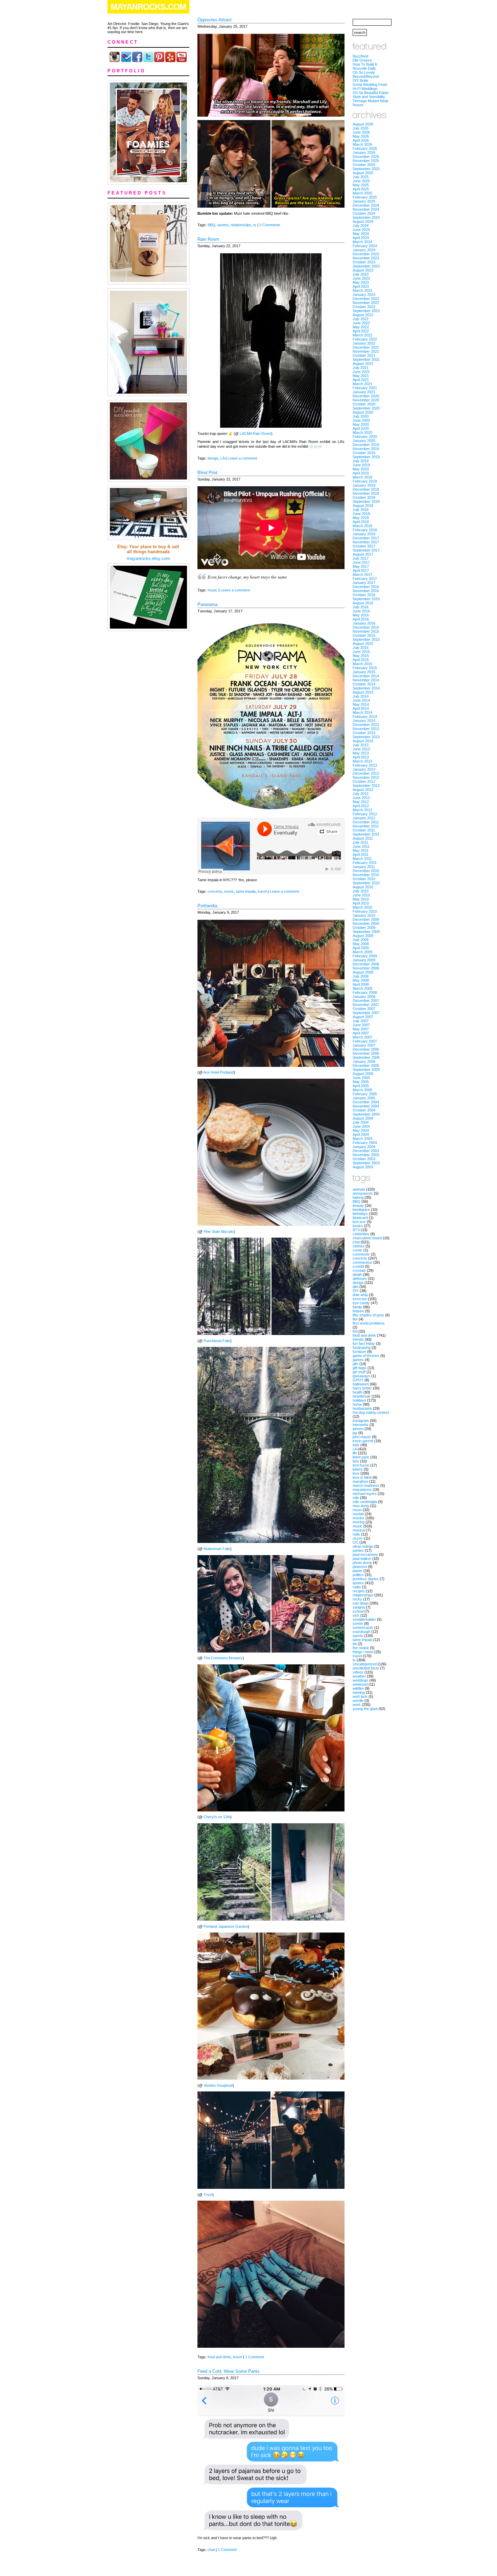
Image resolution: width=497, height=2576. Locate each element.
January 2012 (364, 818)
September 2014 (366, 688)
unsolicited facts (366, 1668)
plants (358, 1571)
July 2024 (361, 226)
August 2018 (363, 506)
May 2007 (361, 1029)
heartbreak (362, 1396)
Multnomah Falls (217, 1549)
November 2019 (366, 449)
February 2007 (365, 1041)
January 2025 (364, 201)
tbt (355, 1644)
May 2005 (361, 1082)
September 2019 (366, 457)
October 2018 (364, 497)
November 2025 (366, 161)
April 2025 (361, 189)
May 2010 (361, 899)
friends (358, 1339)
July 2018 (361, 510)
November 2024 (366, 209)
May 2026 (361, 136)
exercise (360, 1299)
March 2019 (362, 477)
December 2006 (366, 1049)
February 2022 (365, 339)
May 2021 (361, 376)
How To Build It (365, 64)
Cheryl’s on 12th (217, 1817)
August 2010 (363, 887)
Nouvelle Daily (364, 68)
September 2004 (366, 1114)
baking (358, 1197)
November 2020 (366, 400)
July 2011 (360, 842)
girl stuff (359, 1372)
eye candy (361, 1303)
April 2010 (361, 903)
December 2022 (366, 299)
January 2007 (364, 1045)
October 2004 (364, 1110)
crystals (359, 1270)
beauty (358, 1205)
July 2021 (361, 368)
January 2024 (364, 250)
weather (359, 1676)
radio (357, 1587)
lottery (358, 1469)
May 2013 (361, 753)
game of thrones (366, 1356)
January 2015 (364, 672)
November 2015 (366, 631)
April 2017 (361, 570)
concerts (215, 891)
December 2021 (366, 347)
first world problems (369, 1323)
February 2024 (365, 246)
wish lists (360, 1696)
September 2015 (366, 639)
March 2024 (362, 242)
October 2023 (364, 262)
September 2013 (366, 737)
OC (356, 1542)
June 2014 (361, 700)
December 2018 (366, 489)
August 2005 (363, 1074)
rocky (357, 1599)
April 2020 (361, 428)
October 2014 (364, 684)
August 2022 (363, 315)
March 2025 (362, 193)
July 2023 (361, 274)
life (355, 1453)
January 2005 (364, 1098)
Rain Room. (209, 239)
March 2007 (362, 1037)
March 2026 (362, 144)
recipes (359, 1591)
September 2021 (366, 359)
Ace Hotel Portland (218, 1072)
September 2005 (366, 1070)
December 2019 (366, 445)
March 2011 (362, 859)
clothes (359, 1246)
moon (357, 1510)
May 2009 (361, 944)
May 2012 (361, 802)
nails (356, 1534)
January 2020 (364, 441)
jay (355, 1433)
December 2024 (366, 205)
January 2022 (364, 343)
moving (359, 1522)
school (358, 1611)
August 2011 (363, 838)
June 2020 (361, 420)
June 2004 (361, 1126)
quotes (223, 225)
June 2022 (361, 323)
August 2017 (363, 554)
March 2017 (362, 575)
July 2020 (361, 416)
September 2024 (366, 217)
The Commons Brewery (223, 1658)
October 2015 (364, 635)
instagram (361, 1421)
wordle (358, 1701)
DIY (356, 1291)
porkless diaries (366, 1579)
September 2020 (366, 408)
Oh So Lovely (364, 72)
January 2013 (364, 769)
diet (356, 1287)
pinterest (360, 1567)
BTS (356, 1230)
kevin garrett (363, 1441)
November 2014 (366, 680)
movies (359, 1518)
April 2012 (361, 806)
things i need (363, 1652)
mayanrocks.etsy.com (148, 558)
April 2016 (361, 619)
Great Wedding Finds (370, 85)
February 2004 (365, 1143)
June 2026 (361, 132)
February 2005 (365, 1094)
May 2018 (361, 518)
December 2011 (366, 822)
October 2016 (364, 595)
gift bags (360, 1368)
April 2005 (361, 1086)
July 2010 (361, 891)
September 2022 (366, 311)
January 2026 (364, 153)
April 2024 (361, 238)
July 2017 (361, 558)
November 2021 (366, 351)
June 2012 (361, 798)
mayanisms (362, 1490)
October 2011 (364, 830)
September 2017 (366, 550)
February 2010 (365, 911)
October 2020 (364, 404)
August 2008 (363, 972)
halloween (361, 1384)
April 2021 (361, 380)
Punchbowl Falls (217, 1341)
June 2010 (361, 895)
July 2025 (361, 177)
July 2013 (361, 745)
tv (255, 225)
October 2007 (364, 1009)
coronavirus (362, 1262)
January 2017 (364, 583)
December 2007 (366, 1001)
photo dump (362, 1563)
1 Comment (255, 2357)
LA (222, 458)
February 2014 (365, 717)
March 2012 (362, 810)
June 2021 (361, 372)
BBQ (211, 225)
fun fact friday (364, 1343)
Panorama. (208, 604)
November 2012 (366, 777)
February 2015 (365, 668)
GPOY (358, 1380)
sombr (358, 1623)
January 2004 (364, 1147)
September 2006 (366, 1057)
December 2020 (366, 396)
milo (356, 1498)
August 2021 (363, 364)
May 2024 (361, 234)
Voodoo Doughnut (218, 2085)
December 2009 (366, 919)
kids (356, 1445)
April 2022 (361, 331)
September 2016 (366, 599)
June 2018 (361, 514)
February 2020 (365, 437)
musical (359, 1530)
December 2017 (366, 538)
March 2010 (362, 907)
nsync (358, 1538)
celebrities (361, 1234)
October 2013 (364, 733)
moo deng (361, 1506)
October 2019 (364, 453)
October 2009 (364, 928)
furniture (359, 1352)
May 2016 (361, 615)
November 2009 (366, 923)
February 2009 (365, 956)
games (358, 1360)
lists (356, 1461)
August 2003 (363, 1167)
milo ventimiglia (365, 1502)
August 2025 (363, 173)
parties (358, 1550)
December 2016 (366, 587)
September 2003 (366, 1163)
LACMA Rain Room (255, 434)
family (357, 1307)
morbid (358, 1514)
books (358, 1226)
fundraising (362, 1348)
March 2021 (362, 384)
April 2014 (361, 708)
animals (359, 1189)
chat (211, 2550)
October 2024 (364, 213)
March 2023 (362, 290)
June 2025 (361, 181)
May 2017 (361, 566)
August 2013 (363, 741)
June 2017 (361, 562)
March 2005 (362, 1090)
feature (358, 1311)
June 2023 (361, 278)
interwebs (361, 1425)
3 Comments (270, 225)
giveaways (361, 1376)
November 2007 (366, 1005)
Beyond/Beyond (366, 76)
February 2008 (365, 992)
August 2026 (363, 124)
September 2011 (366, 834)
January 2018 (364, 534)
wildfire (358, 1688)
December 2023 (366, 254)
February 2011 (365, 863)
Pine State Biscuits (219, 1232)
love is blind (362, 1477)
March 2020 (362, 432)
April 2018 (361, 522)
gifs (356, 1364)
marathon (360, 1481)
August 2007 (363, 1017)
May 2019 (361, 469)
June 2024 (361, 230)
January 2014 (364, 721)
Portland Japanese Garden (226, 1926)
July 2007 (361, 1021)
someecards (363, 1627)
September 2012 (366, 786)
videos (358, 1672)
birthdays (360, 1214)
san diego (361, 1603)
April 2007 (361, 1033)
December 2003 (366, 1151)
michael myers (365, 1494)
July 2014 (361, 696)
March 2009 (362, 952)
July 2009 (361, 940)
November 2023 (366, 258)
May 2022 (361, 327)
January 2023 (364, 295)
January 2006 (364, 1061)
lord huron (361, 1465)
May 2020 (361, 424)
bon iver (359, 1222)
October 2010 (364, 879)
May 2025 (361, 185)
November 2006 (366, 1053)
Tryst (208, 2195)
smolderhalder (364, 1619)
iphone (358, 1429)
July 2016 (361, 607)
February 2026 (365, 148)
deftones (360, 1279)
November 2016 (366, 591)
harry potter (362, 1388)
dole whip (360, 1295)
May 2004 (361, 1130)
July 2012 (361, 794)
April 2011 (361, 854)
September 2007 (366, 1013)
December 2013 (366, 725)
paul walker (362, 1559)
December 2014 (366, 676)
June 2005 (361, 1078)
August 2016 (363, 603)
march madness (366, 1485)
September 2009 (366, 932)
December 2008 (366, 964)
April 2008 (361, 984)
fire (355, 1319)
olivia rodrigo (363, 1546)
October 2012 (364, 781)
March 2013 (362, 761)
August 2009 (363, 936)
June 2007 (361, 1025)
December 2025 (366, 157)
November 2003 (366, 1155)
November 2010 (366, 875)
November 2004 (366, 1106)
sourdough (361, 1632)
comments (361, 1254)
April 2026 (361, 140)
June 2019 (361, 465)
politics (358, 1575)
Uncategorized (365, 1664)
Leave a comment (242, 458)
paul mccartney (365, 1554)
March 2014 (362, 712)
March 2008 (362, 988)
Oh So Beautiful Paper (371, 93)
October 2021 (364, 355)
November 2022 (366, 303)
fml (355, 1331)
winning (359, 1692)
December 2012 (366, 773)
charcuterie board (367, 1238)
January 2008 (364, 997)
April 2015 (361, 660)
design (213, 458)
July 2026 (361, 128)
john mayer (362, 1437)
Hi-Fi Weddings (365, 89)
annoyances (363, 1193)
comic (358, 1250)
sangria (359, 1607)
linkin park (361, 1457)
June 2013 (361, 749)
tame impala (246, 891)
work (357, 1705)
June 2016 (361, 611)
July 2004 (361, 1122)
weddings (360, 1680)
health (358, 1392)
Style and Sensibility (369, 97)
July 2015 (361, 648)
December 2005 (366, 1065)
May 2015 (361, 656)
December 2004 (366, 1102)
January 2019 (364, 485)
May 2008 (361, 980)
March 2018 (362, 526)
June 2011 (361, 846)
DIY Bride (360, 80)
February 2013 (365, 765)
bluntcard (360, 1218)
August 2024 (363, 221)
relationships (241, 225)
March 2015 (362, 664)
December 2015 (366, 627)
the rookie (361, 1648)
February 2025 (365, 197)
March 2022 (362, 335)
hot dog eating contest (371, 1412)
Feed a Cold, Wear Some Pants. (229, 2371)
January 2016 (364, 623)
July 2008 (361, 976)
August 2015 (363, 643)
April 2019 (361, 473)
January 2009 (364, 960)
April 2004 (361, 1134)
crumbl (358, 1266)
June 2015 (361, 652)
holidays (359, 1400)
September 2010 (366, 883)
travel (262, 891)
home (357, 1404)
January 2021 (364, 392)
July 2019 (361, 461)
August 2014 (363, 692)
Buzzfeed (360, 56)
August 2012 (363, 790)
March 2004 (362, 1139)
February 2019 (365, 481)
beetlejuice (361, 1210)
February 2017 (365, 579)
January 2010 (364, 915)
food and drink (219, 2357)
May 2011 (361, 850)
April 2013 (361, 757)
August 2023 (363, 270)
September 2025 (366, 169)
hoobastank (362, 1408)
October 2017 (364, 546)
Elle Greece (362, 60)
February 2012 (365, 814)
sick (356, 1615)
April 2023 (361, 286)
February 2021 (365, 388)
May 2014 (361, 704)
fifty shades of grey (368, 1315)
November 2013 (366, 729)
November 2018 (366, 493)
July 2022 (361, 319)
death (357, 1274)
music (212, 590)
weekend (360, 1684)
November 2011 (366, 826)
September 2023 (366, 266)
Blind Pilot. (208, 473)
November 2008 (366, 968)
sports (358, 1636)
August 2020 (363, 412)
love (356, 1473)
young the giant (365, 1709)
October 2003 (364, 1159)
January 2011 (364, 867)
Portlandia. (208, 906)
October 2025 (364, 165)
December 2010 (366, 871)
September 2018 (366, 501)
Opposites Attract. (215, 20)
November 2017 (366, 542)
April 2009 (361, 948)
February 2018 (365, 530)
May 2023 (361, 282)
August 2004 (363, 1118)
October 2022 (364, 307)
